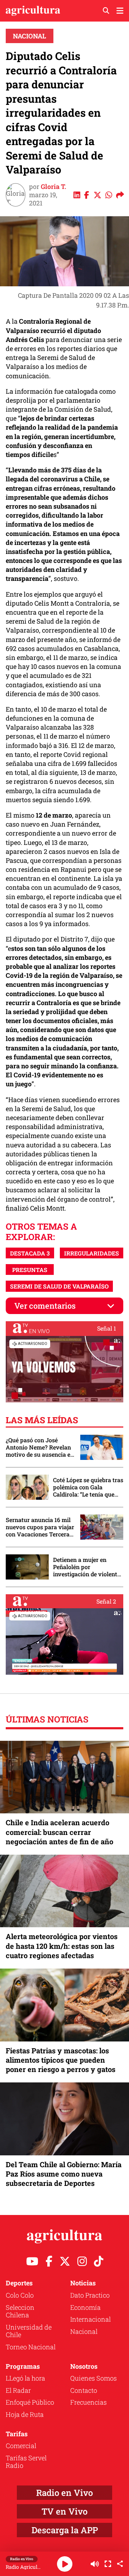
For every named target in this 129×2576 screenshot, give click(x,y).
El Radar (18, 2390)
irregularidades (92, 1253)
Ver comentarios (45, 1306)
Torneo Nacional (31, 2347)
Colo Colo (20, 2295)
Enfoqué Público (30, 2402)
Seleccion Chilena (20, 2311)
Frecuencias (89, 2402)
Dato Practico (90, 2295)
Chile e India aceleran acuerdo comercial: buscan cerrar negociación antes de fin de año (59, 1832)
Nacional (30, 36)
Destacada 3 (30, 1253)
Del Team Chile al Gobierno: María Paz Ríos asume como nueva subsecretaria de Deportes (64, 2174)
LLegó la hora (25, 2378)
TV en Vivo (64, 2511)
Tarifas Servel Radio (26, 2462)
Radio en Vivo (64, 2493)
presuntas (30, 1270)
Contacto (84, 2390)
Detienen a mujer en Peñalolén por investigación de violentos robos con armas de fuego (88, 1567)
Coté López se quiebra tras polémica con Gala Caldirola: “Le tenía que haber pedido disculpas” (88, 1487)
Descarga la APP (65, 2530)
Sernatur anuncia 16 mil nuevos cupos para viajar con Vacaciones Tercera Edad (40, 1527)
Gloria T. (54, 186)
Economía (85, 2307)
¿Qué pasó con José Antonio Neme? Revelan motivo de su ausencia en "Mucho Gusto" (40, 1447)
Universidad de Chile (29, 2331)
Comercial (21, 2446)
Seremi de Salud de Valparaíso (59, 1286)
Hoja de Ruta (25, 2414)
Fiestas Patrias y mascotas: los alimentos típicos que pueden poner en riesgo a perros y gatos (61, 2060)
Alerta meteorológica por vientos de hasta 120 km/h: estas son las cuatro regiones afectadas (62, 1946)
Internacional (90, 2319)
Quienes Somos (94, 2378)
